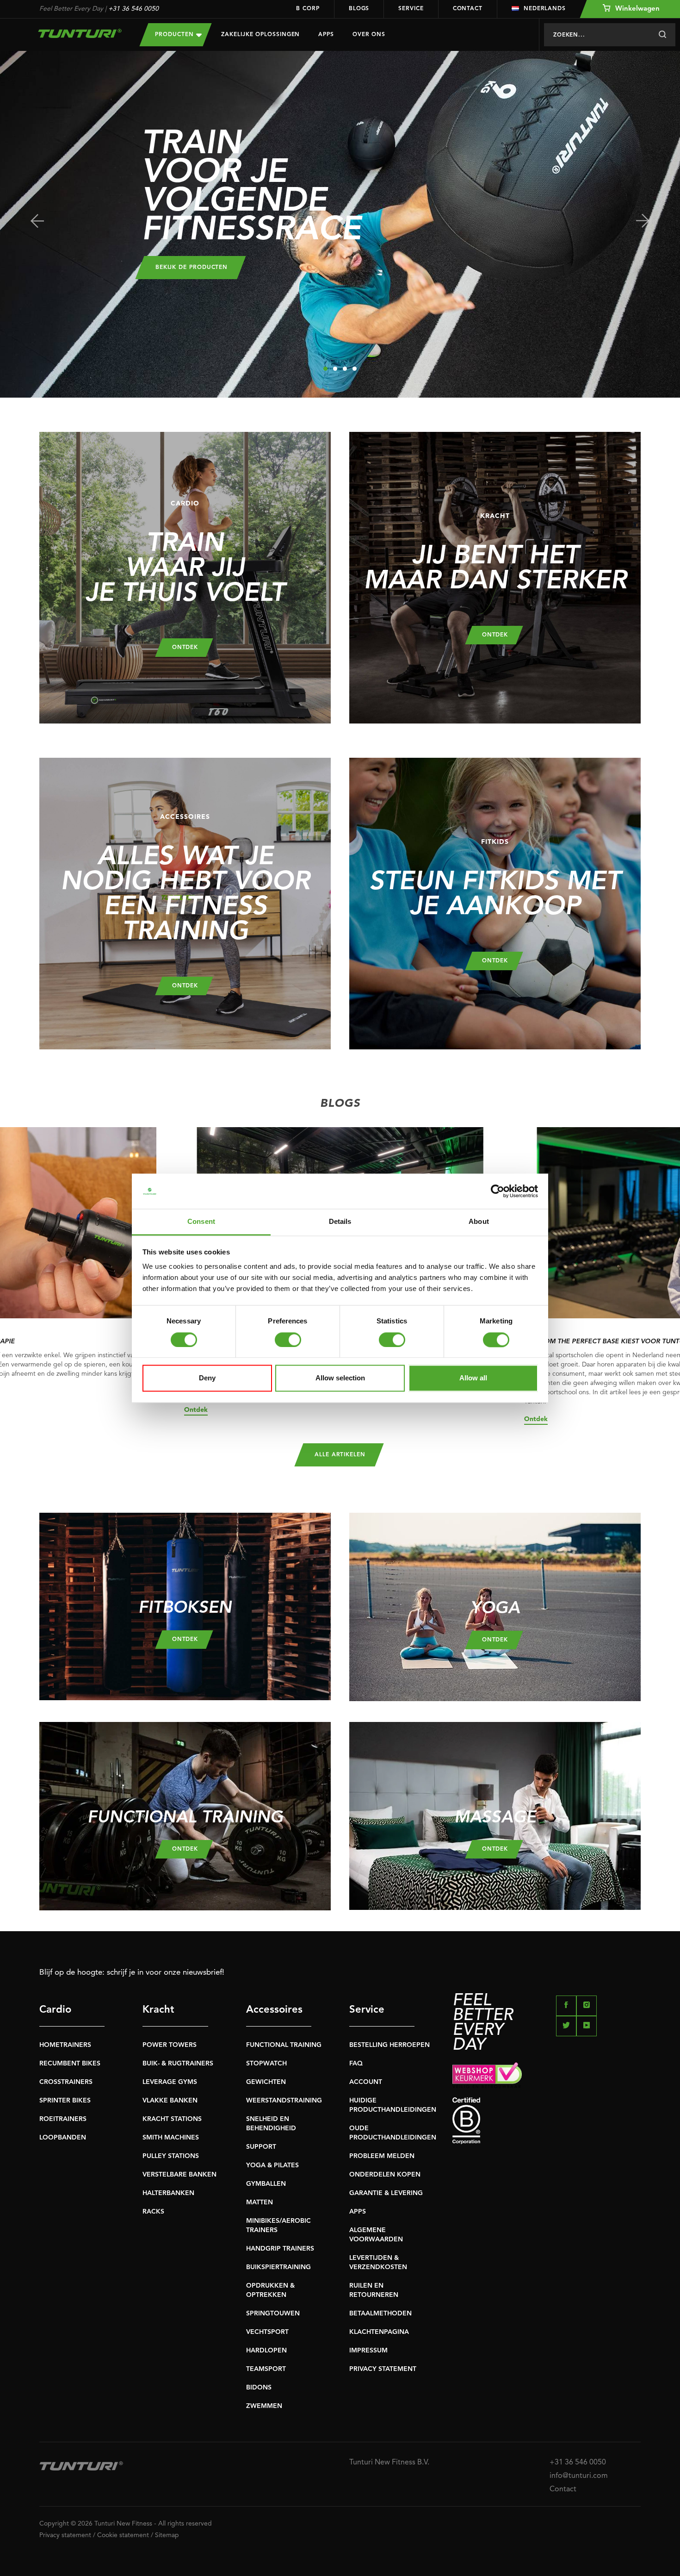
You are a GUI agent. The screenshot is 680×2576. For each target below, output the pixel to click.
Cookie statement (123, 2535)
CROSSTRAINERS (66, 2082)
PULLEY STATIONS (171, 2156)
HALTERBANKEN (168, 2193)
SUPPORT (261, 2147)
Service (411, 9)
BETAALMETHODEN (380, 2314)
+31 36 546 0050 (133, 9)
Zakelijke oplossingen (260, 35)
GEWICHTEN (266, 2082)
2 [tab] (335, 369)
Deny (207, 1378)
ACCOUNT (366, 2082)
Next (643, 221)
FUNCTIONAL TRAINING (284, 2045)
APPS (358, 2212)
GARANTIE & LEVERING (386, 2193)
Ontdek (196, 1410)
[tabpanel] (340, 224)
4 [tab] (355, 369)
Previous (37, 221)
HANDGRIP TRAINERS (280, 2249)
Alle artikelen (340, 1455)
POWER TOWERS (170, 2045)
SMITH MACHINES (171, 2138)
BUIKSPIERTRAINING (278, 2267)
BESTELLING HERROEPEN (389, 2045)
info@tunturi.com (579, 2476)
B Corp (308, 9)
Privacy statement (65, 2535)
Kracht (158, 2010)
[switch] (288, 1340)
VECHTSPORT (267, 2332)
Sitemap (167, 2535)
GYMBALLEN (266, 2184)
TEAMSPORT (266, 2369)
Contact (468, 9)
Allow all (473, 1378)
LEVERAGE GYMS (170, 2082)
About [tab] (479, 1222)
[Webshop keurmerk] (547, 2075)
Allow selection (340, 1378)
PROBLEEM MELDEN (382, 2156)
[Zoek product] (662, 35)
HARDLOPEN (266, 2351)
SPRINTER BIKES (65, 2101)
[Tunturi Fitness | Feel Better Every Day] (80, 33)
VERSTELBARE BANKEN (179, 2175)
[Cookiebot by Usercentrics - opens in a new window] (498, 1191)
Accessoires (274, 2010)
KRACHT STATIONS (172, 2119)
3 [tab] (345, 369)
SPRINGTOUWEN (273, 2314)
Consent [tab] (201, 1222)
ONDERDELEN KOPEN (385, 2175)
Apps (326, 35)
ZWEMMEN (264, 2406)
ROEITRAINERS (63, 2119)
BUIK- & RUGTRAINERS (178, 2064)
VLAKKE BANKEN (170, 2101)
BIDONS (259, 2388)
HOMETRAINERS (65, 2045)
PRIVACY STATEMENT (383, 2369)
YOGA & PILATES (272, 2165)
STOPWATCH (266, 2064)
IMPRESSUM (368, 2351)
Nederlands (545, 9)
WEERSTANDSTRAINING (284, 2101)
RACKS (153, 2212)
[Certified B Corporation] (547, 2121)
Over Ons (369, 35)
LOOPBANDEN (63, 2138)
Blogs (359, 9)
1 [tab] (325, 369)
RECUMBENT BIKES (70, 2064)
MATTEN (260, 2202)
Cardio (55, 2010)
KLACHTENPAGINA (379, 2332)
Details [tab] (340, 1222)
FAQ (356, 2064)
